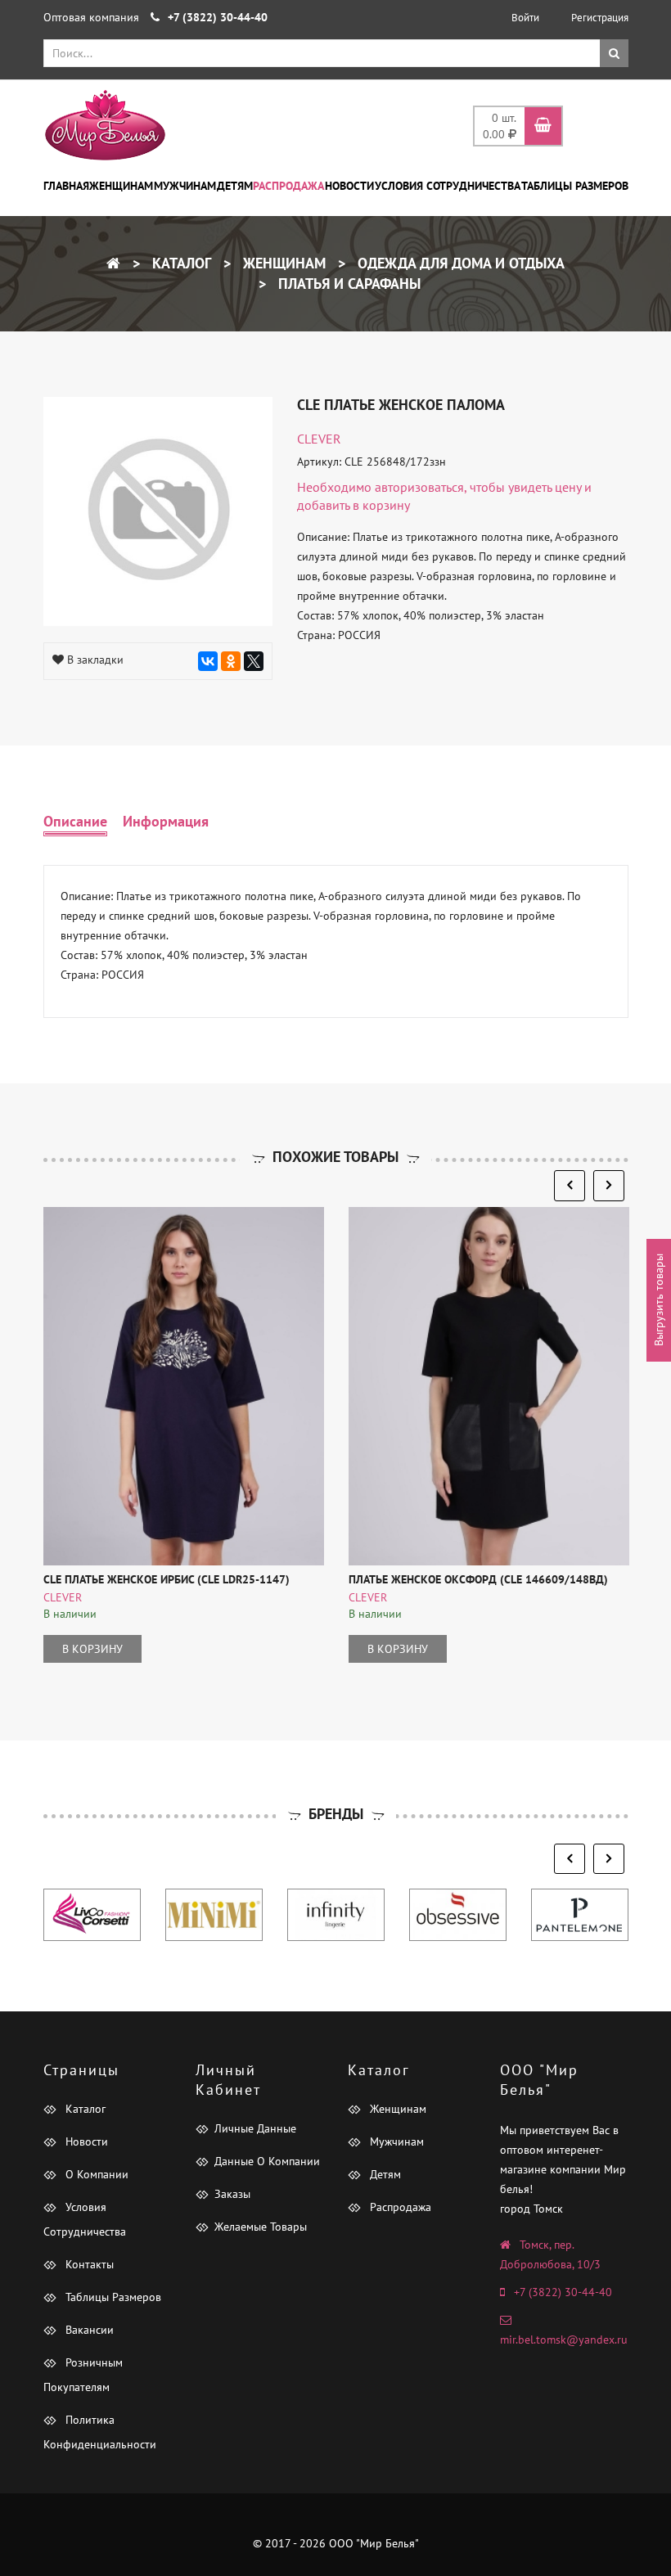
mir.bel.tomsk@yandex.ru (564, 2340)
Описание (75, 821)
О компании (95, 2174)
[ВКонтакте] (208, 661)
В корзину (92, 1649)
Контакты (88, 2264)
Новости (349, 186)
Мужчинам (185, 186)
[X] (254, 661)
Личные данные (255, 2128)
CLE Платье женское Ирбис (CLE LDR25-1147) (167, 1579)
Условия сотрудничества (448, 186)
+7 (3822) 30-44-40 (563, 2292)
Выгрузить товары (659, 1301)
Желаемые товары (261, 2227)
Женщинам (121, 186)
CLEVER (319, 439)
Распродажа (288, 186)
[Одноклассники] (231, 661)
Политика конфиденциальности (100, 2432)
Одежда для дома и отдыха (459, 263)
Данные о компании (267, 2161)
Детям (235, 186)
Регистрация (600, 18)
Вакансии (88, 2330)
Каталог (180, 263)
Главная (66, 186)
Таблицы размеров (575, 186)
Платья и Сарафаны (347, 284)
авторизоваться (419, 487)
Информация (166, 821)
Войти (525, 18)
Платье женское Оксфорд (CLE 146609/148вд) (478, 1579)
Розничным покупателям (83, 2375)
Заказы (232, 2194)
